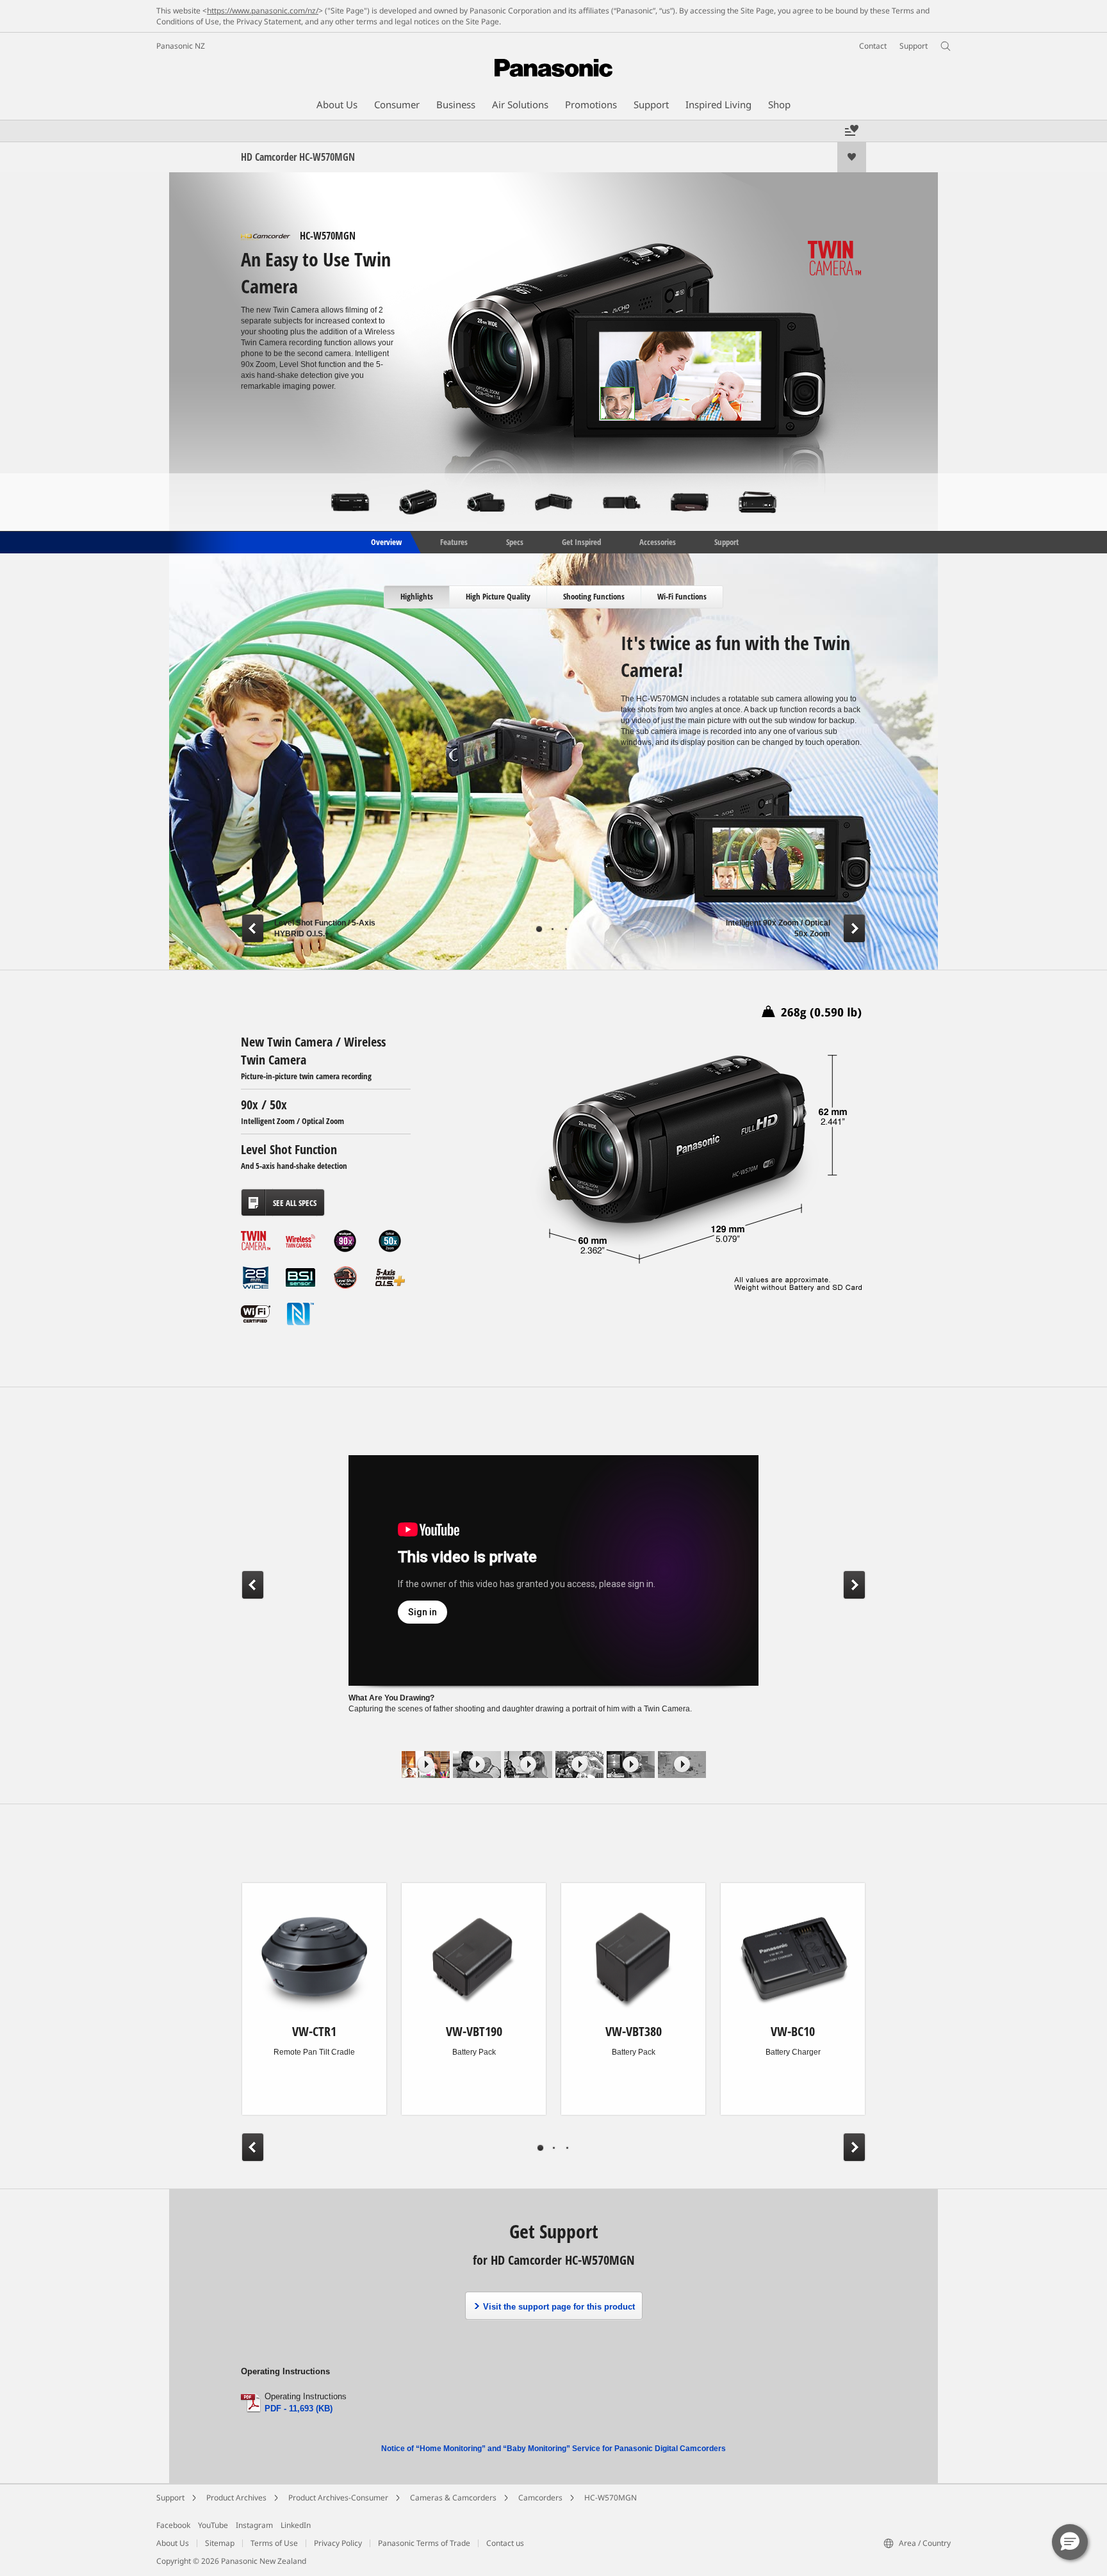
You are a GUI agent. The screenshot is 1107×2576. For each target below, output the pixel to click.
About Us (173, 2543)
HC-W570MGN (611, 2498)
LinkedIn (296, 2525)
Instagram (254, 2525)
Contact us (505, 2543)
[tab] (417, 597)
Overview (385, 541)
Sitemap (220, 2543)
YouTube (213, 2525)
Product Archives (236, 2498)
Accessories (658, 541)
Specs (515, 541)
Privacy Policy (338, 2543)
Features (454, 541)
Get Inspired (581, 541)
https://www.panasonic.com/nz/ (263, 11)
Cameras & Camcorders (453, 2498)
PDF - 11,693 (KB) (299, 2409)
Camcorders (540, 2498)
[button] (1070, 2542)
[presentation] (417, 597)
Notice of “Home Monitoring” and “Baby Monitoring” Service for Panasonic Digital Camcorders (553, 2449)
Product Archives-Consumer (338, 2498)
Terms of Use (274, 2543)
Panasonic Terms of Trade (424, 2543)
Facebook (173, 2525)
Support (726, 541)
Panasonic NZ (181, 46)
